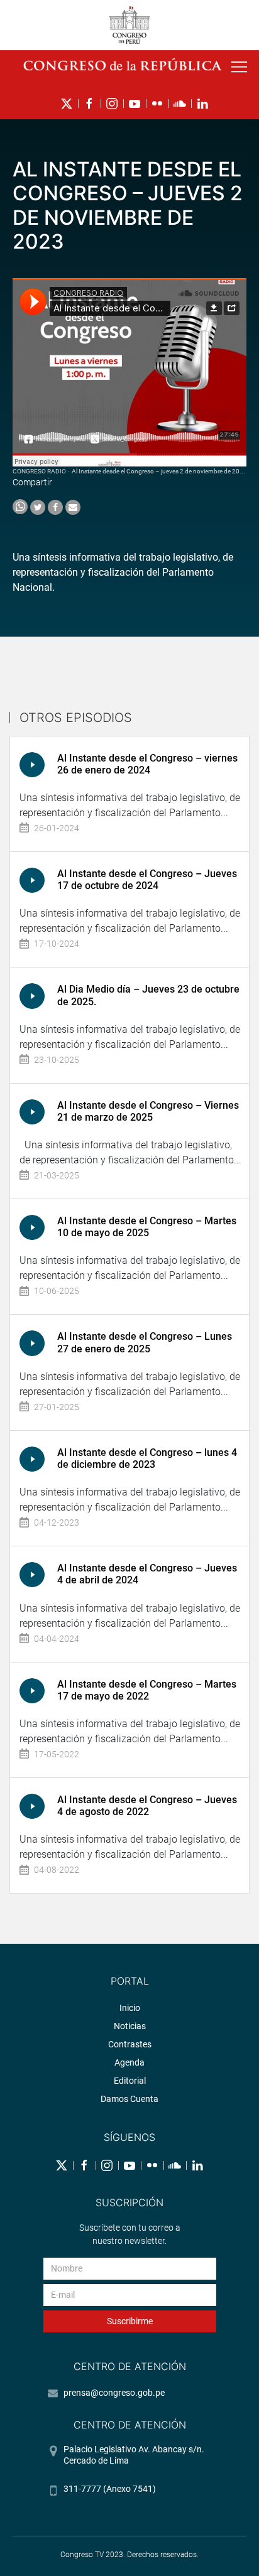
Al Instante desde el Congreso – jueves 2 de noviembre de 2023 (159, 471)
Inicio (130, 2008)
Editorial (130, 2081)
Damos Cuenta (129, 2099)
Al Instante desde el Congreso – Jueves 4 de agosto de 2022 (147, 1806)
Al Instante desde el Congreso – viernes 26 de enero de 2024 (147, 764)
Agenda (129, 2062)
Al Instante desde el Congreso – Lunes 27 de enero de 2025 (145, 1342)
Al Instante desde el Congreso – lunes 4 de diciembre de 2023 (147, 1458)
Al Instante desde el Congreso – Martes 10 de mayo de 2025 (147, 1227)
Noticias (130, 2026)
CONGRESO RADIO (39, 471)
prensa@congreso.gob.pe (114, 2393)
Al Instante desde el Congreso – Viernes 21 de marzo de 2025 (148, 1111)
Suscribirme (130, 2321)
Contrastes (130, 2044)
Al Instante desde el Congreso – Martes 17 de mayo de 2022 (147, 1690)
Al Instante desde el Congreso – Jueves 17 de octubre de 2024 (147, 880)
